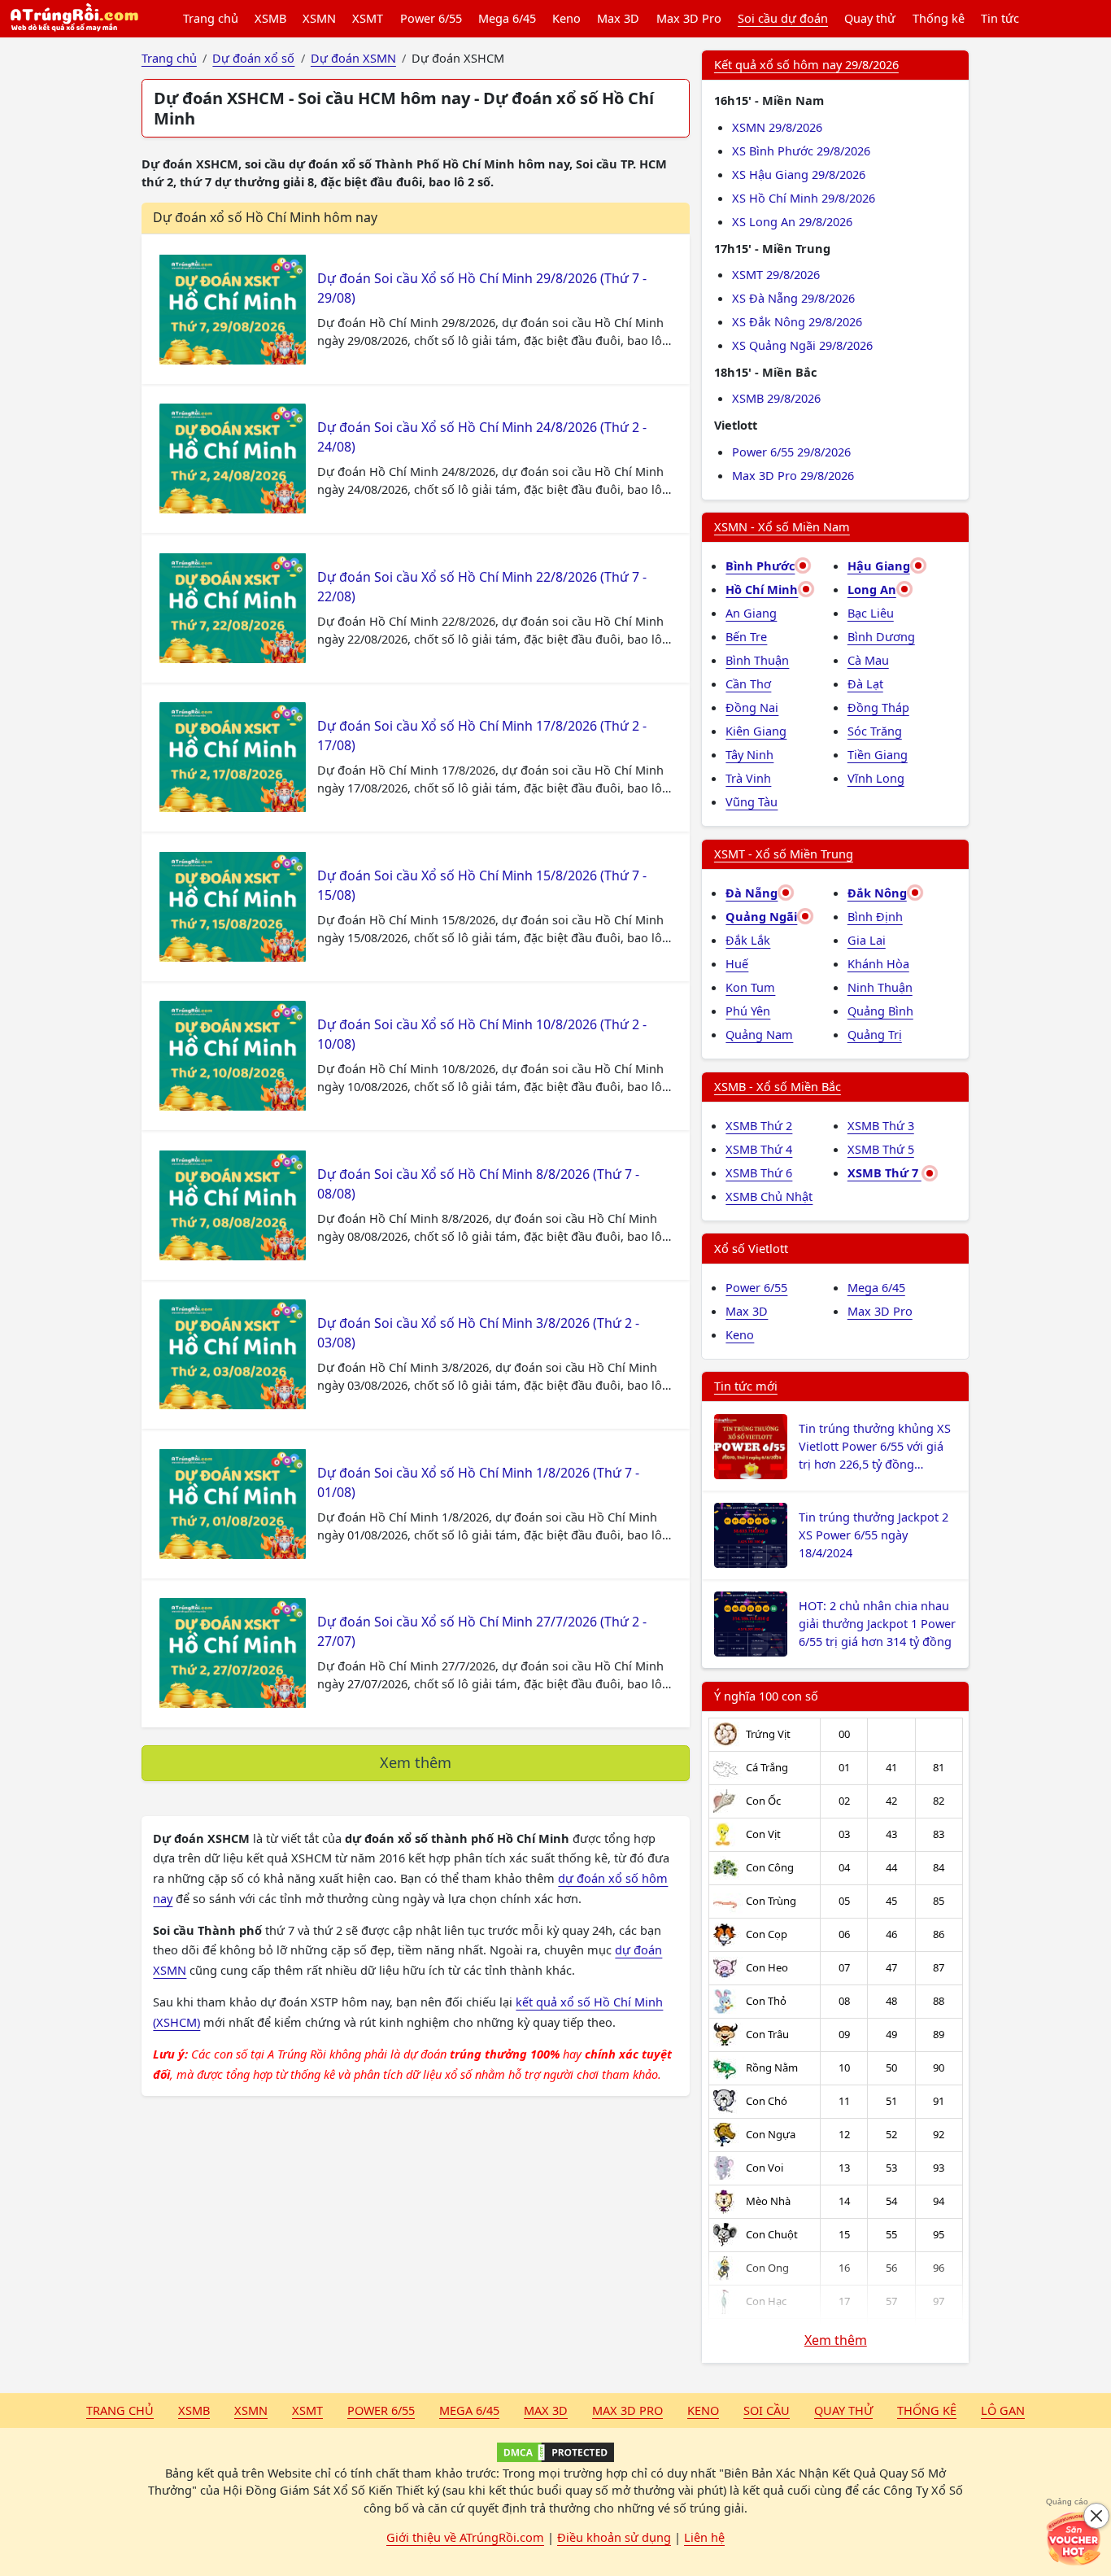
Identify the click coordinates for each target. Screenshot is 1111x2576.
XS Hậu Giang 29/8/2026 (799, 174)
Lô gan (1003, 2410)
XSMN (319, 18)
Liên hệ (704, 2537)
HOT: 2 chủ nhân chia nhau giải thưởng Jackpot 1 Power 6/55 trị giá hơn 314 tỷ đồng (877, 1623)
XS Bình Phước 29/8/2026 (801, 151)
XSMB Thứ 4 (759, 1149)
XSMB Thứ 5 (881, 1149)
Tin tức (1000, 18)
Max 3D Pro (689, 18)
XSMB (270, 18)
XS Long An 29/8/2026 (792, 221)
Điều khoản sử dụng (614, 2537)
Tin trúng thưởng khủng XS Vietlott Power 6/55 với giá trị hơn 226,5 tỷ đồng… (875, 1446)
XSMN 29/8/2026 (777, 127)
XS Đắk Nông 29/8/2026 (797, 321)
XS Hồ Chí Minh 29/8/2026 (804, 198)
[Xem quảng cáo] (1074, 2539)
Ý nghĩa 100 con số (766, 1696)
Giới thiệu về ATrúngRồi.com (465, 2537)
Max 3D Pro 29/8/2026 (793, 475)
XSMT (368, 18)
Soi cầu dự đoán (783, 18)
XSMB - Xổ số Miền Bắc (778, 1086)
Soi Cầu (767, 2410)
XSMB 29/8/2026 (776, 398)
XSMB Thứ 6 (759, 1172)
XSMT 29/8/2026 (776, 274)
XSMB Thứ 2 (759, 1125)
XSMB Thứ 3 (881, 1125)
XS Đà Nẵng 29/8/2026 (793, 298)
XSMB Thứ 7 (884, 1172)
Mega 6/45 (507, 18)
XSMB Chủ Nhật (769, 1196)
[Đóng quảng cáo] (1096, 2516)
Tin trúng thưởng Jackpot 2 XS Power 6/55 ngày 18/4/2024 (874, 1535)
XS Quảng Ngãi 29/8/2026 (802, 345)
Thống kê (939, 18)
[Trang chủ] (74, 19)
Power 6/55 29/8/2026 (791, 452)
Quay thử (870, 18)
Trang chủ (211, 18)
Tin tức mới (746, 1386)
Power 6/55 (431, 18)
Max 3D (618, 18)
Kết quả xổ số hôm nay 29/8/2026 (806, 64)
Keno (566, 18)
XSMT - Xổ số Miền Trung (784, 854)
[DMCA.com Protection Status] (555, 2452)
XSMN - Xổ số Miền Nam (782, 526)
